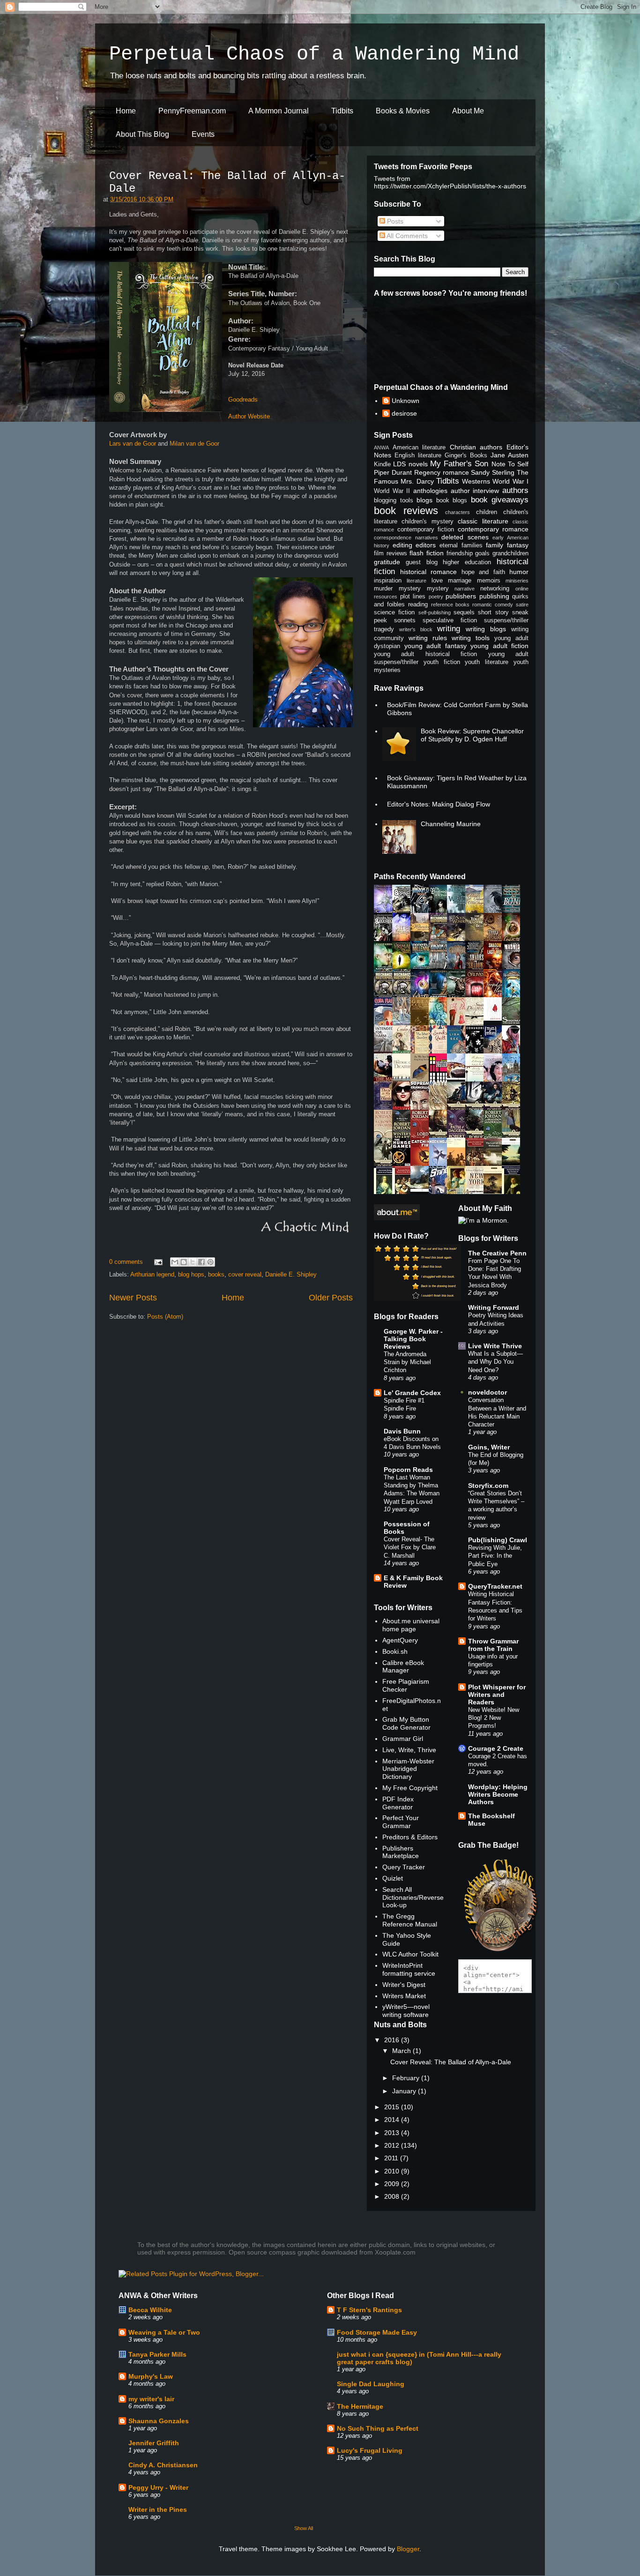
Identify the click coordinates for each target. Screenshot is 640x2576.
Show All (304, 2528)
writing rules (428, 638)
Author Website (249, 416)
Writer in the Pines (158, 2509)
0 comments (126, 1262)
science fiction (394, 612)
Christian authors (476, 447)
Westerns (476, 481)
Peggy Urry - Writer (158, 2487)
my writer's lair (151, 2399)
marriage (460, 581)
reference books (450, 605)
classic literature (483, 521)
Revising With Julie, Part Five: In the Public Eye (495, 1556)
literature (417, 581)
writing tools (471, 638)
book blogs (452, 500)
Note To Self (510, 464)
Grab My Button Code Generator (406, 1723)
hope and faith (483, 572)
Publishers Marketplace (401, 1852)
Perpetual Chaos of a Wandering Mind (314, 54)
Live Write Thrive (495, 1346)
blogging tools (394, 500)
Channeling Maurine (451, 824)
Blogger (408, 2549)
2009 (393, 2184)
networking (495, 589)
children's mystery (427, 522)
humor (519, 572)
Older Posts (331, 1298)
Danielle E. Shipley (291, 1274)
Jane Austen (510, 455)
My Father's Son (459, 464)
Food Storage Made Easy (377, 2332)
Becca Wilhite (150, 2310)
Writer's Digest (404, 1985)
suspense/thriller (506, 620)
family (495, 545)
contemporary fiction (426, 530)
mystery (438, 589)
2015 (393, 2107)
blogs (424, 500)
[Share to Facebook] (201, 1262)
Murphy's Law (151, 2376)
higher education (467, 562)
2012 (393, 2145)
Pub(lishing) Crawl (498, 1540)
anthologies (430, 491)
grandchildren (510, 553)
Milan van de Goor (194, 444)
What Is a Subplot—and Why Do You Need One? (495, 1362)
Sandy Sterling (493, 472)
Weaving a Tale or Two (164, 2332)
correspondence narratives (406, 538)
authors (515, 490)
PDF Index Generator (398, 1803)
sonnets (405, 620)
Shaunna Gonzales (159, 2421)
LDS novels (410, 464)
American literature (419, 448)
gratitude (387, 562)
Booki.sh (395, 1651)
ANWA (381, 448)
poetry (436, 597)
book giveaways (500, 500)
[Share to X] (193, 1262)
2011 (392, 2158)
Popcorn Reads (408, 1470)
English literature (418, 455)
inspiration (388, 581)
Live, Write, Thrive (409, 1750)
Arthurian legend (152, 1274)
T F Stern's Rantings (369, 2310)
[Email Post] (158, 1262)
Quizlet (393, 1878)
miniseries (517, 581)
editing (402, 545)
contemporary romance (493, 529)
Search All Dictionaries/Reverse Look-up (413, 1897)
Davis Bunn (402, 1431)
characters (458, 512)
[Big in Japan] (495, 1018)
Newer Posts (133, 1298)
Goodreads (243, 399)
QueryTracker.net (495, 1586)
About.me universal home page (411, 1625)
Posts (394, 221)
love (437, 581)
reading (418, 605)
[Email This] (175, 1262)
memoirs (489, 581)
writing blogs (486, 629)
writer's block (416, 629)
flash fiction (427, 553)
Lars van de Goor (133, 444)
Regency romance (442, 472)
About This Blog (142, 134)
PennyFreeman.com (192, 111)
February (407, 2078)
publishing (494, 596)
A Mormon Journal (279, 111)
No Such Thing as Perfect (378, 2428)
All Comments (406, 236)
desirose (404, 413)
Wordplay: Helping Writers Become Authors (498, 1794)
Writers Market (404, 1996)
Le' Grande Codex (412, 1393)
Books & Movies (403, 111)
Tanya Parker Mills (157, 2354)
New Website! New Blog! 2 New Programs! (494, 1718)
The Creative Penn (497, 1253)
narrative (465, 589)
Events (203, 134)
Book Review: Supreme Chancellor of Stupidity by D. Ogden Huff (472, 735)
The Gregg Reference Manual (410, 1920)
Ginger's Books (466, 455)
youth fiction (442, 662)
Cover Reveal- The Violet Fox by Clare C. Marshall (410, 1547)
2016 (393, 2040)
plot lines (413, 597)
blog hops (191, 1274)
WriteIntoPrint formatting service (409, 1969)
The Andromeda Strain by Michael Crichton (407, 1362)
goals (482, 553)
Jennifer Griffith (154, 2443)
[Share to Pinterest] (210, 1262)
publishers (461, 596)
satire (522, 605)
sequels (464, 612)
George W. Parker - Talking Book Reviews (413, 1339)
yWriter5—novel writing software (406, 2011)
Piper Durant (393, 472)
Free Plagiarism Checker (406, 1685)
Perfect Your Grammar (401, 1822)
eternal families (461, 545)
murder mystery (397, 589)
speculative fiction (450, 620)
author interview (475, 491)
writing (449, 629)
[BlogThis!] (184, 1262)
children (487, 512)
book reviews (406, 511)
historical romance (429, 572)
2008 (393, 2196)
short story (493, 612)
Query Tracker (404, 1867)
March (402, 2051)
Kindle (382, 464)
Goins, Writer (489, 1447)
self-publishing (435, 612)
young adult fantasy (435, 646)
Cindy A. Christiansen (163, 2465)
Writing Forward (494, 1307)
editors (426, 545)
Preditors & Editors (410, 1837)
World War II (392, 491)
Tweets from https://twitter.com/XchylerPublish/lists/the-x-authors (450, 182)
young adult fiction (499, 646)
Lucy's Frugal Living (370, 2450)
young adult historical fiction (425, 654)
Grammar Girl (403, 1739)
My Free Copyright (410, 1788)
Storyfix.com (488, 1486)
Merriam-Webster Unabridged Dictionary (408, 1769)
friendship (460, 553)
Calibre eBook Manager (403, 1667)
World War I (510, 481)
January (405, 2091)
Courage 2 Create (496, 1748)
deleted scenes (465, 537)
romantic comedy (493, 605)
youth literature (487, 662)
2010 (393, 2171)
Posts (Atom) (165, 1317)
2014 (393, 2120)
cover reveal (245, 1274)
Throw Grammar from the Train (493, 1645)
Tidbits (342, 111)
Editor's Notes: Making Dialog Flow (439, 804)
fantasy (518, 545)
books (216, 1274)
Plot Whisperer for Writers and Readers (497, 1695)
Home (126, 111)
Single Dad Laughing (371, 2384)
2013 (393, 2133)
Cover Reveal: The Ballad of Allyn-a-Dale (451, 2062)
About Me (468, 111)
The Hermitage (360, 2406)
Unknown (406, 401)
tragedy (384, 629)
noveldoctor (487, 1392)
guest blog (422, 562)
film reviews (391, 553)
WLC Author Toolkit (410, 1954)
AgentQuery (400, 1640)
